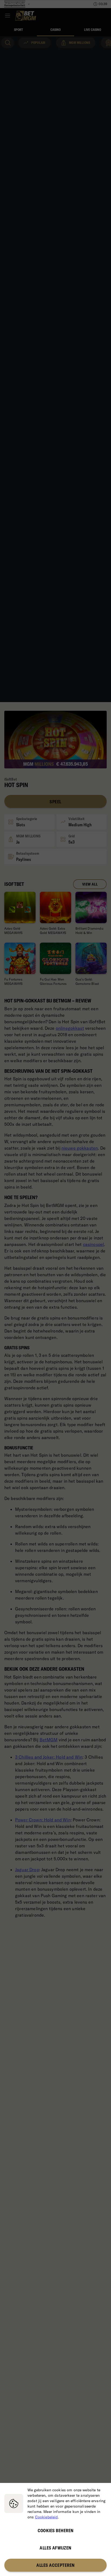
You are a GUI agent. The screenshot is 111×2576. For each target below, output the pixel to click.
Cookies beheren (56, 2531)
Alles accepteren (55, 2565)
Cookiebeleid (46, 2517)
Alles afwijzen (55, 2548)
